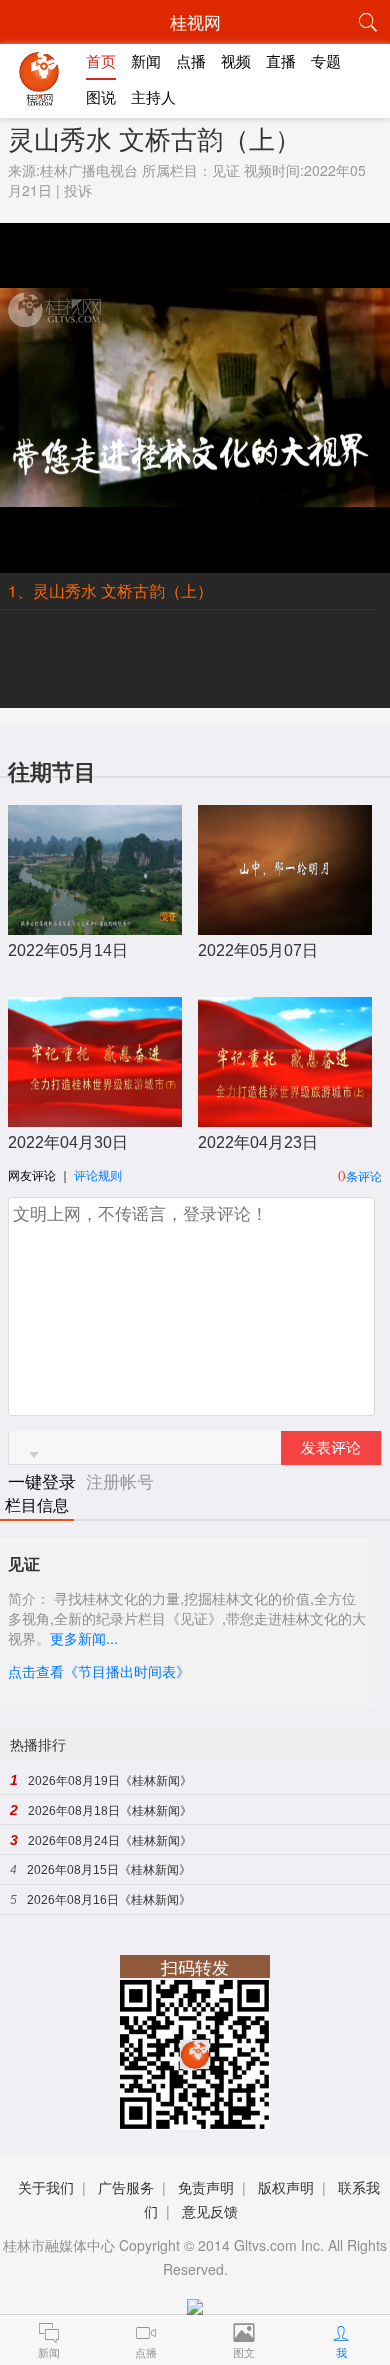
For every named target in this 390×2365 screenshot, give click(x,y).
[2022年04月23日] (285, 1116)
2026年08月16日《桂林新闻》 (109, 1900)
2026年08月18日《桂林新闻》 (110, 1811)
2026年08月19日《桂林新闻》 (110, 1781)
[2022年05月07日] (285, 924)
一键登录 (44, 1480)
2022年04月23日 (258, 1142)
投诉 (78, 190)
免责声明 (206, 2187)
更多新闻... (84, 1638)
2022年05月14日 (68, 950)
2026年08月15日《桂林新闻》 (109, 1870)
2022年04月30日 (68, 1142)
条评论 (364, 1175)
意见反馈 (210, 2211)
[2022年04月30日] (95, 1116)
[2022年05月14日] (95, 924)
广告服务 (126, 2187)
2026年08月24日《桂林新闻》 (110, 1841)
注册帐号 (120, 1480)
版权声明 (286, 2187)
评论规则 (98, 1174)
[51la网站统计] (195, 2302)
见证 (226, 170)
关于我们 (46, 2187)
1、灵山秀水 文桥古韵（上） (110, 590)
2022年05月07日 (258, 950)
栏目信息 (37, 1505)
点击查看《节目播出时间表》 (99, 1671)
